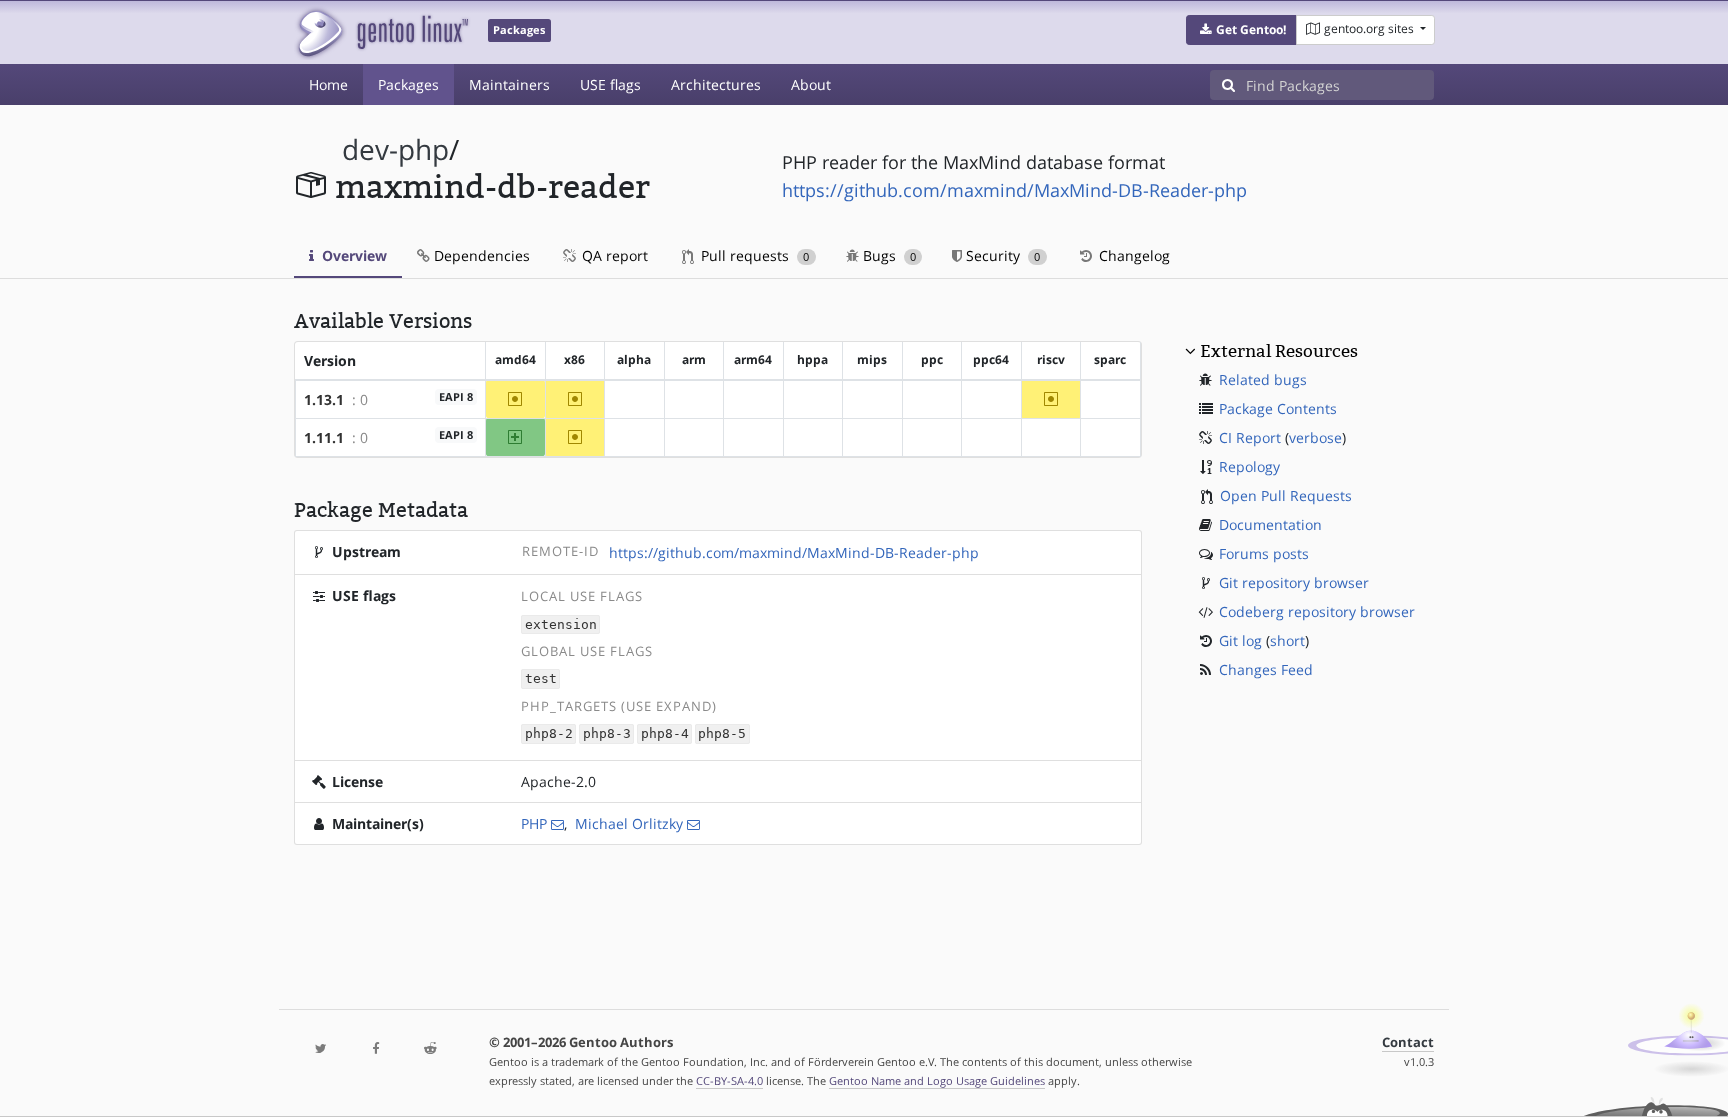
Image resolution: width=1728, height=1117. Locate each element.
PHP (534, 823)
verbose (1315, 437)
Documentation (1270, 524)
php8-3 (607, 734)
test (541, 679)
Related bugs (1263, 379)
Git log (1240, 640)
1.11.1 (324, 437)
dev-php (395, 149)
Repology (1249, 466)
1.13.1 (324, 399)
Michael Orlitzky (629, 823)
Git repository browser (1294, 582)
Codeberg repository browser (1317, 611)
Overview (352, 255)
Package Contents (1278, 408)
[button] (1241, 30)
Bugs (887, 255)
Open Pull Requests (1286, 495)
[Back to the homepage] (381, 32)
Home (328, 84)
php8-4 (665, 734)
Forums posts (1264, 553)
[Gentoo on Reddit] (430, 1049)
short (1287, 640)
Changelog (1132, 255)
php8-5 (722, 734)
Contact (1408, 1042)
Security (1001, 255)
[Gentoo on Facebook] (375, 1049)
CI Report (1250, 437)
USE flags (610, 84)
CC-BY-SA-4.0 (729, 1080)
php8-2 (549, 734)
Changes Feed (1266, 669)
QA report (613, 255)
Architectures (716, 84)
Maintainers (509, 84)
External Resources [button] (1279, 351)
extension (561, 624)
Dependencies (480, 255)
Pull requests (753, 255)
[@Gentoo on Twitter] (321, 1049)
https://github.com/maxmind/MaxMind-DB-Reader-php (1014, 190)
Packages (408, 84)
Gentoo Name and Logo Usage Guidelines (937, 1080)
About (811, 84)
